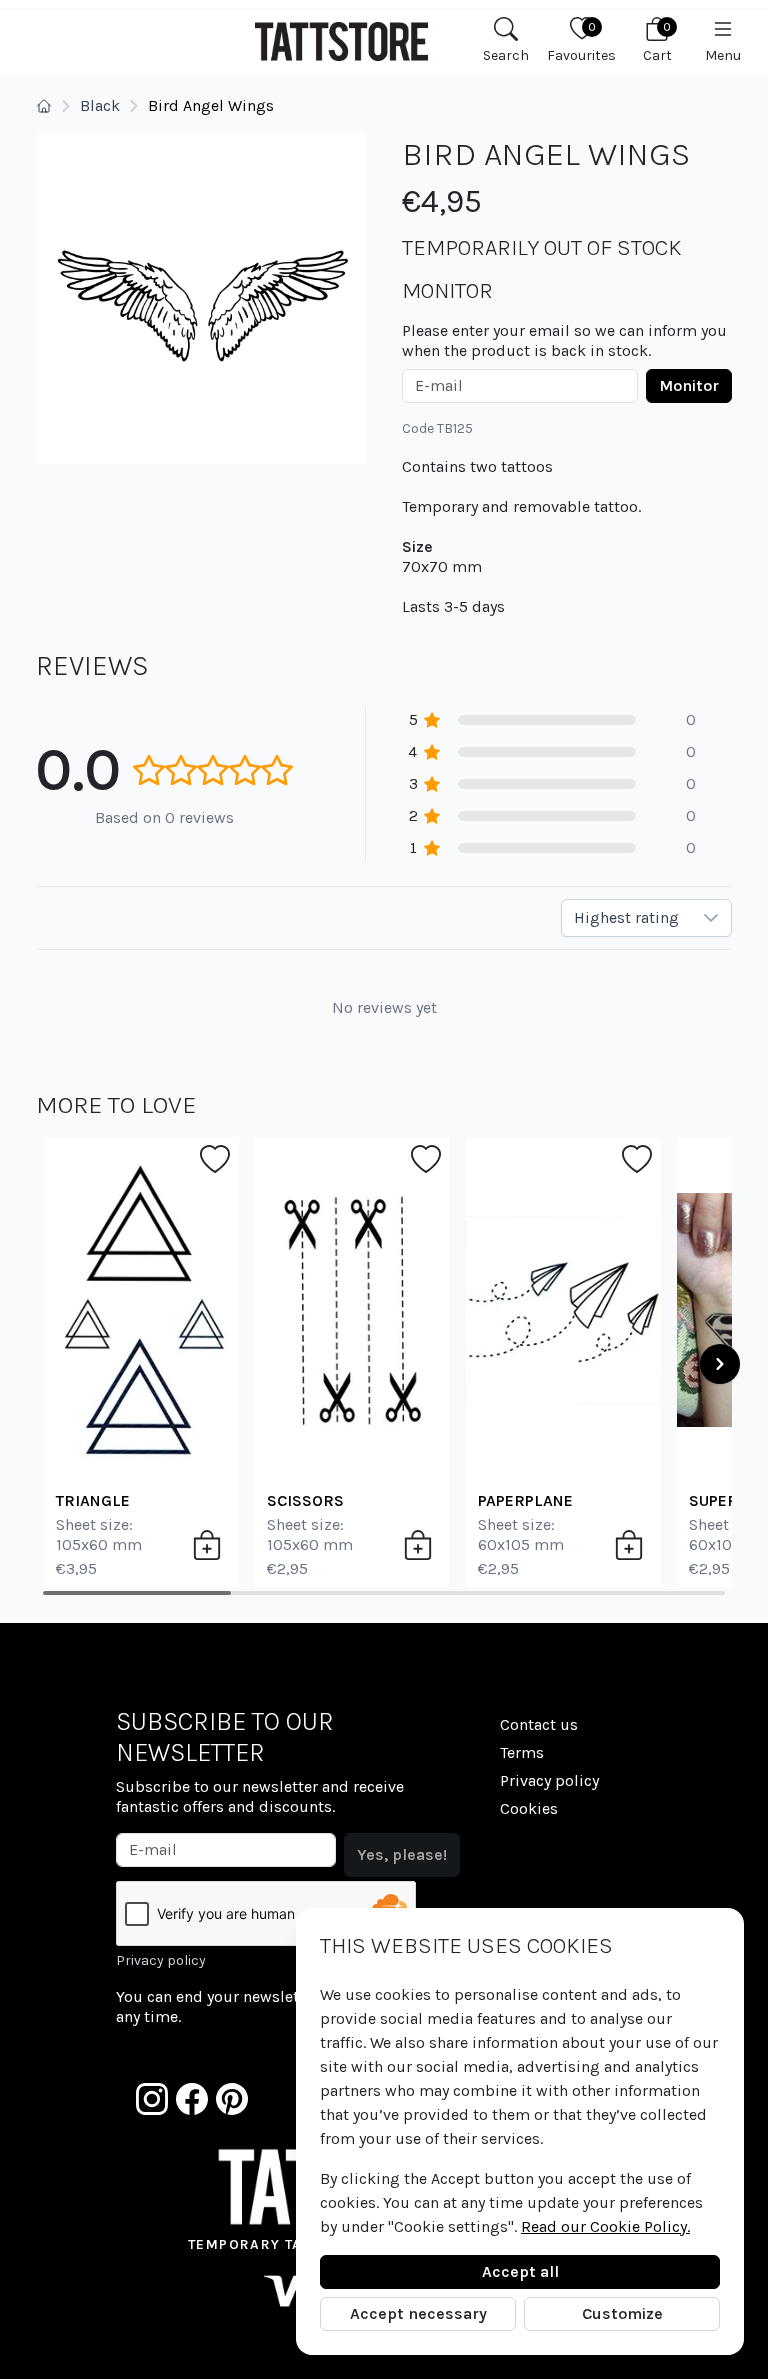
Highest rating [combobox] (626, 917)
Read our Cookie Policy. (605, 2226)
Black (100, 105)
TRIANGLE (93, 1500)
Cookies (529, 1808)
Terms (522, 1752)
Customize (622, 2313)
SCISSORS (305, 1500)
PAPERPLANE (525, 1500)
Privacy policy (161, 1960)
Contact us (539, 1724)
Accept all (520, 2271)
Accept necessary (418, 2313)
